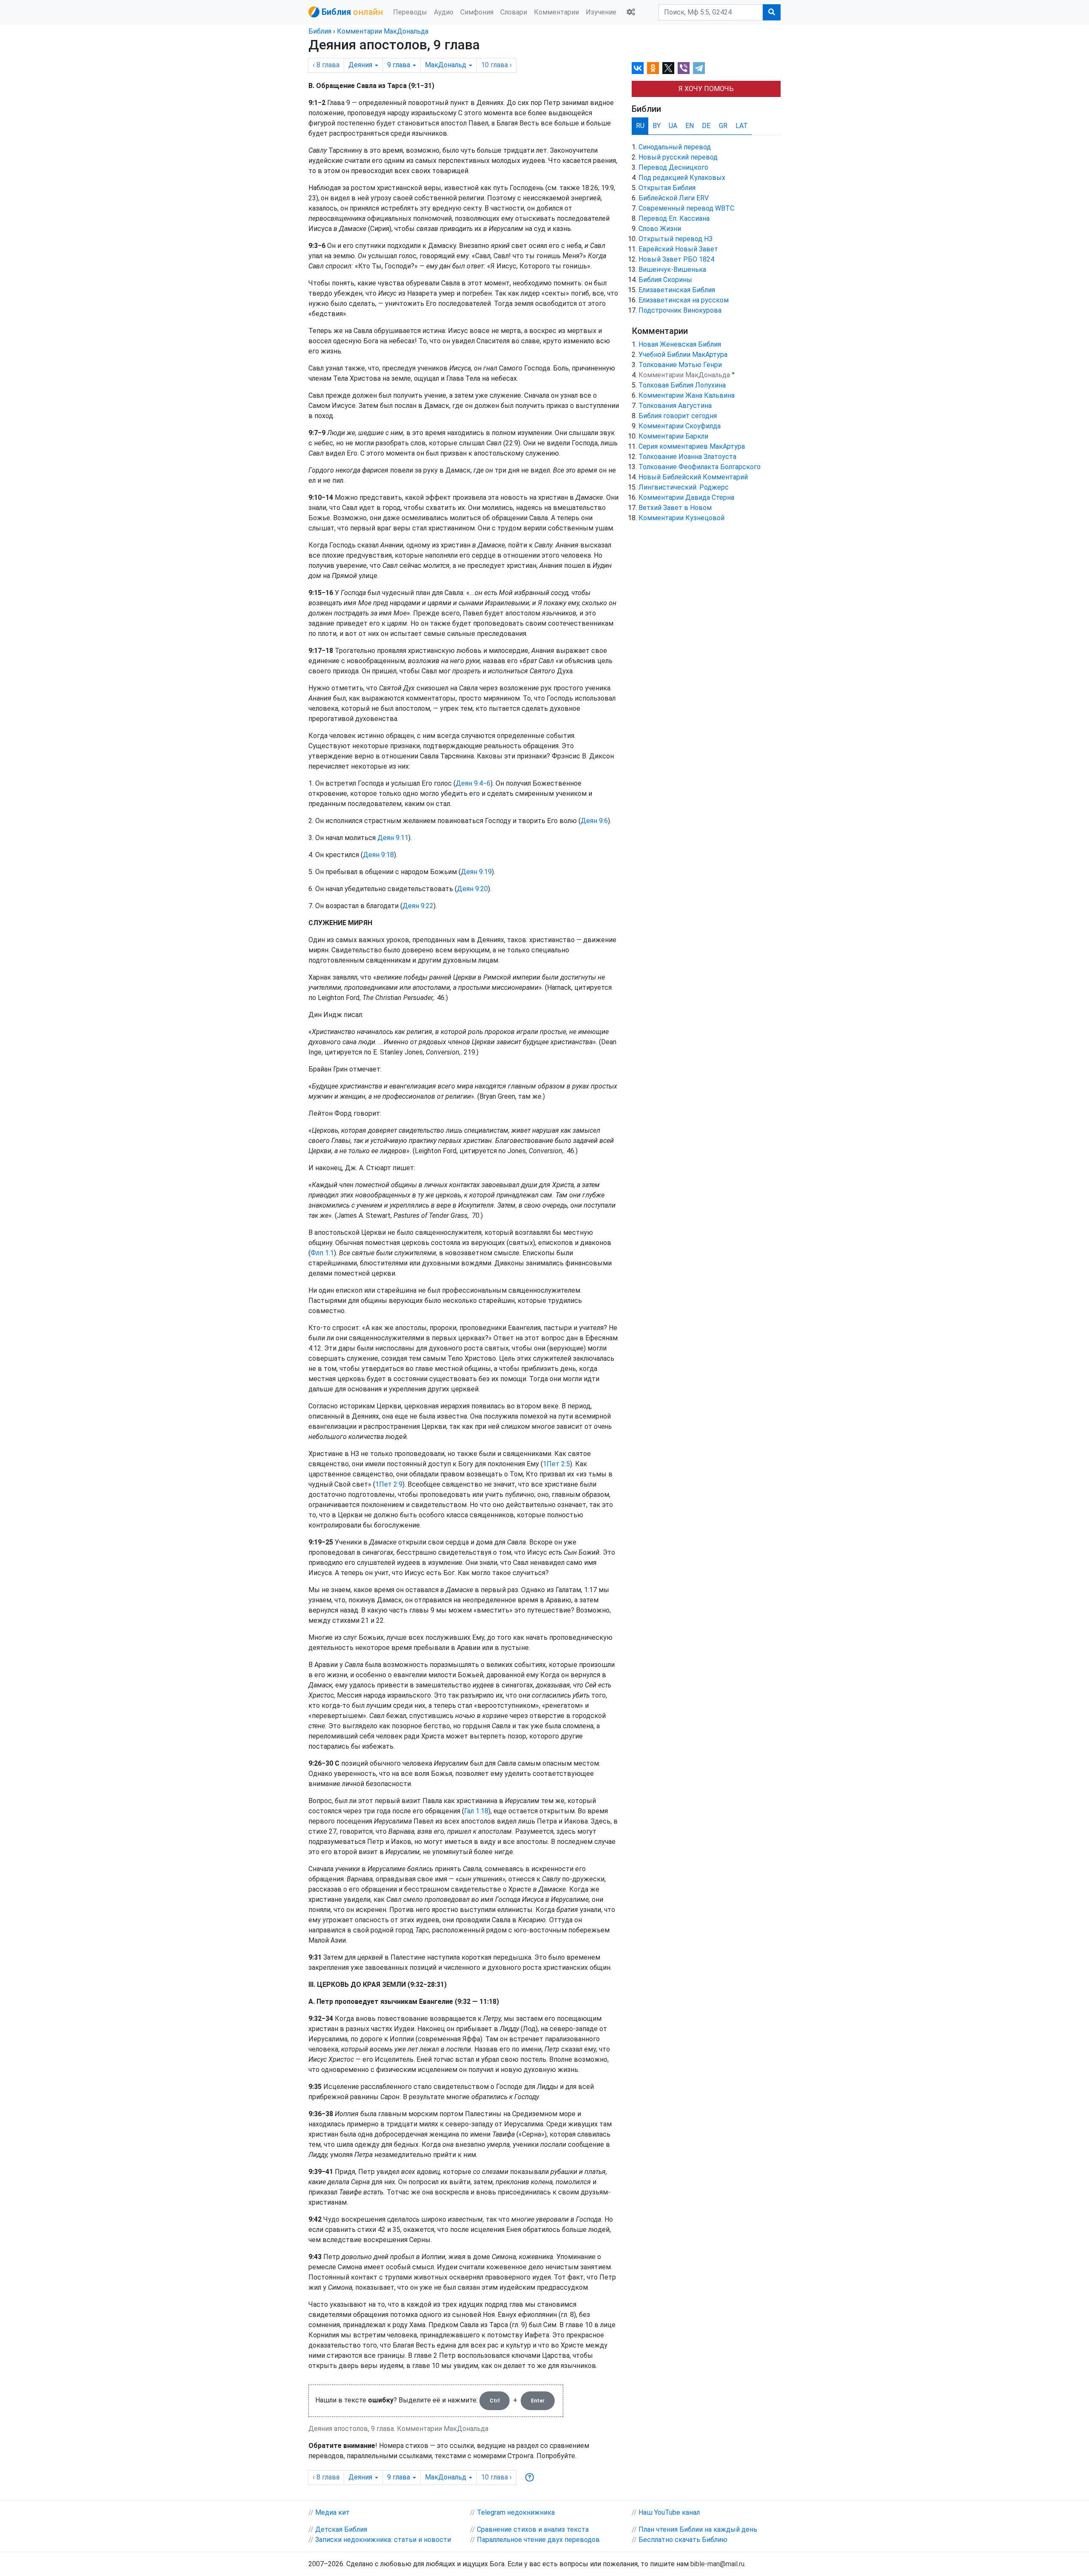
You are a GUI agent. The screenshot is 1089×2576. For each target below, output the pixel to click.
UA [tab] (673, 126)
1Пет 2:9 (389, 1484)
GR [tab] (723, 126)
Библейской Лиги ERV (674, 198)
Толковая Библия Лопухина (682, 385)
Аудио (444, 12)
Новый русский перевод (678, 157)
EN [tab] (690, 126)
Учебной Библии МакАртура (683, 355)
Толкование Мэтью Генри (680, 365)
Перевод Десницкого (673, 167)
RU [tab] (640, 126)
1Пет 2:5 (556, 1464)
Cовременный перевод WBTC (686, 208)
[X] (668, 68)
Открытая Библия (667, 188)
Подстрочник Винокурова (680, 310)
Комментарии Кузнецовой (681, 518)
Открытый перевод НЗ (676, 239)
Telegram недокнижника (516, 2512)
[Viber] (684, 68)
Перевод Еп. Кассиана (674, 218)
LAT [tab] (742, 126)
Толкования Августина (675, 406)
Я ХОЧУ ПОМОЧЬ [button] (706, 89)
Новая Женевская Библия (680, 344)
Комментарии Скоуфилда (680, 426)
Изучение (601, 12)
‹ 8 (326, 65)
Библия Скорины (665, 280)
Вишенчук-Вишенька (672, 269)
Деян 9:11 (393, 838)
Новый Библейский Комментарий (693, 477)
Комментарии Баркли (673, 436)
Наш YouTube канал (669, 2512)
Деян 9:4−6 (473, 783)
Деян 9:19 (476, 872)
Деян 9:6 (594, 821)
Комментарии (556, 12)
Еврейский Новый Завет (678, 249)
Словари (514, 12)
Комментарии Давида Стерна (686, 497)
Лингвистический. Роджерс (684, 487)
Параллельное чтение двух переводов (538, 2540)
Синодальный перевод (675, 147)
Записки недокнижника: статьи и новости (383, 2540)
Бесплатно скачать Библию (683, 2540)
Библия (320, 31)
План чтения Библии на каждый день (698, 2529)
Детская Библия (341, 2529)
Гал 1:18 (476, 1811)
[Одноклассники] (653, 68)
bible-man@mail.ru (717, 2564)
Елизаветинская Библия (677, 290)
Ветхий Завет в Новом (675, 508)
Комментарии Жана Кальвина (687, 395)
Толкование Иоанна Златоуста (687, 457)
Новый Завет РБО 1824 (676, 259)
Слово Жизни (660, 229)
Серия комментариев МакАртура (692, 446)
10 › (496, 65)
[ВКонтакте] (638, 68)
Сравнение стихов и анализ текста (533, 2529)
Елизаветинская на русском (684, 300)
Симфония (477, 12)
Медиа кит (332, 2512)
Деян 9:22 (418, 906)
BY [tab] (657, 126)
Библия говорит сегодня (678, 416)
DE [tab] (706, 126)
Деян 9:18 (378, 855)
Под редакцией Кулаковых (682, 178)
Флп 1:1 (322, 1253)
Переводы (410, 12)
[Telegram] (699, 68)
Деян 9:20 (472, 889)
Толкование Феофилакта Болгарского (700, 467)
